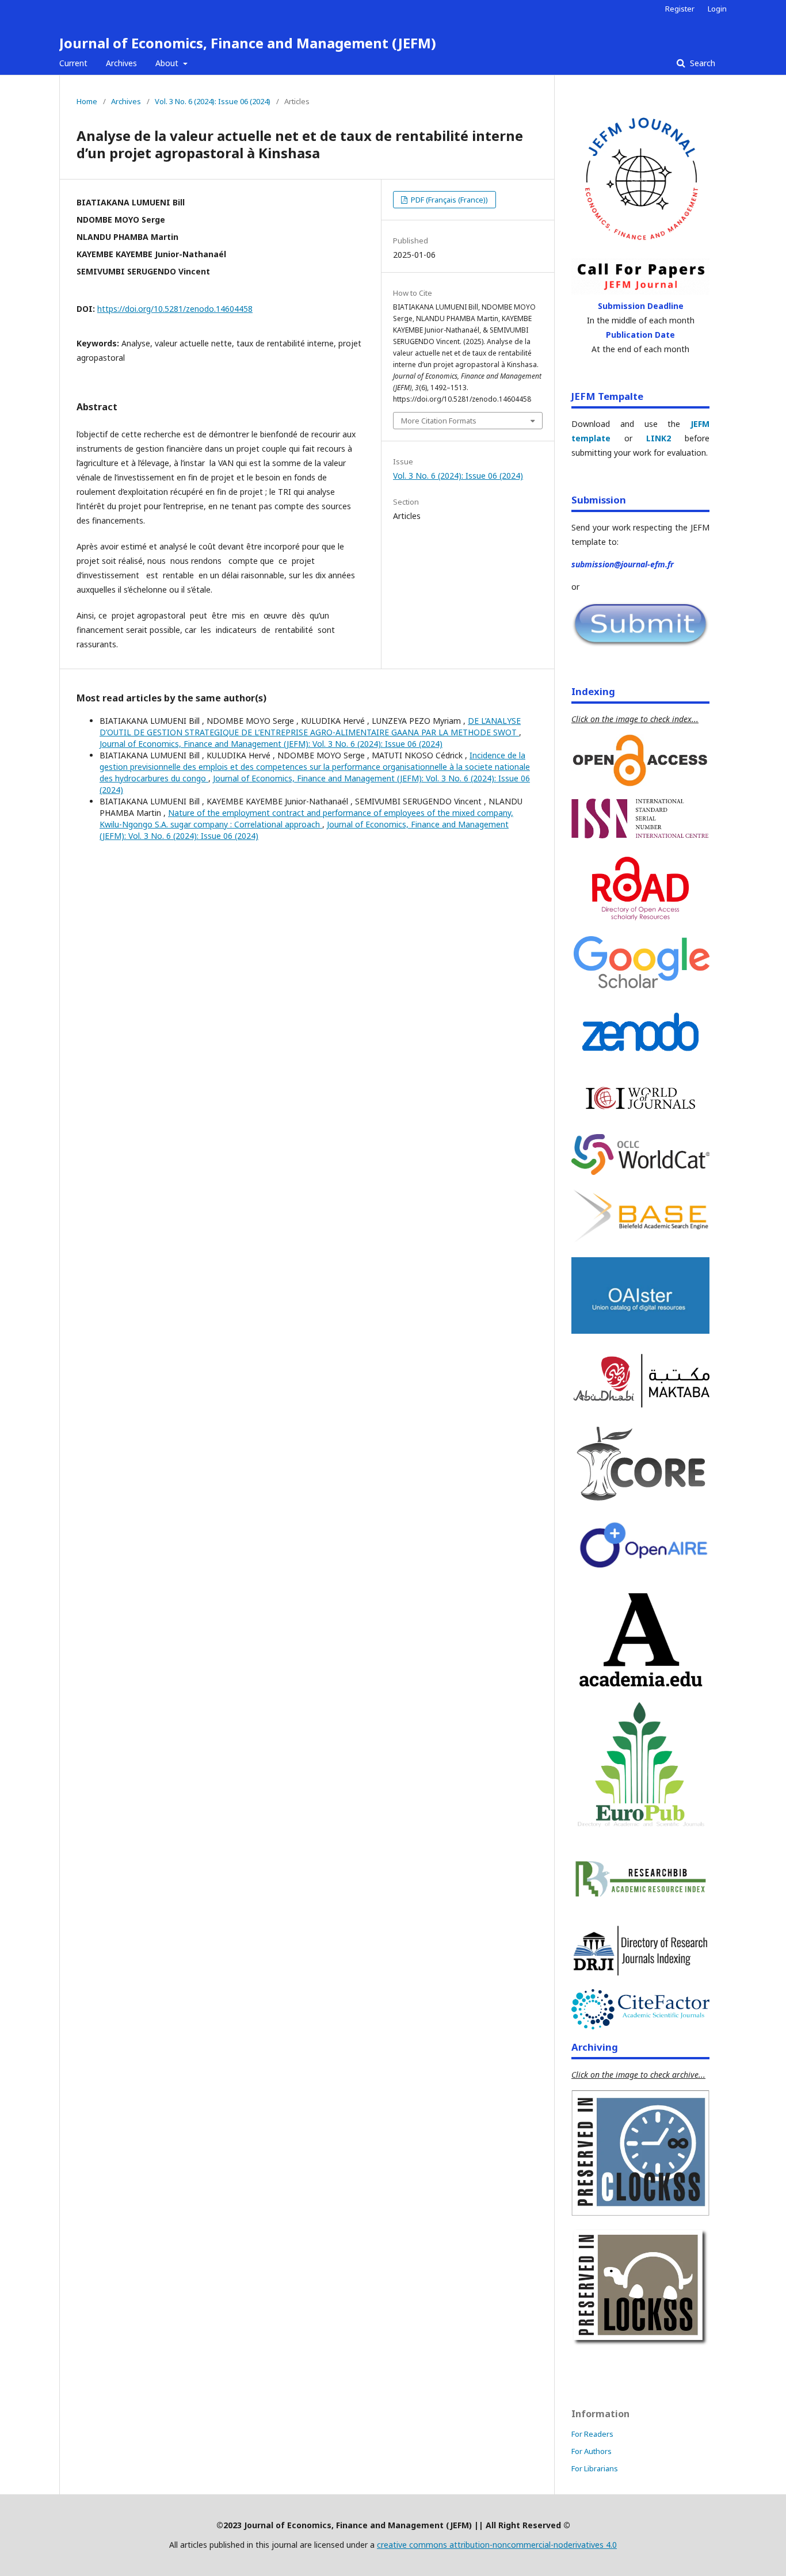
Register (680, 9)
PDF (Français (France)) (449, 200)
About (168, 63)
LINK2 (659, 438)
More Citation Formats (439, 421)
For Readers (592, 2434)
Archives (121, 63)
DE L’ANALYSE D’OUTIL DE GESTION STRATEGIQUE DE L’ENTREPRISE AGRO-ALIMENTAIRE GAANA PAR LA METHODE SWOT (310, 726)
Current (73, 63)
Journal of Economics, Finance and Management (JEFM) (248, 43)
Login (717, 9)
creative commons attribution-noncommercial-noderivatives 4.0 (497, 2545)
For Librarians (595, 2468)
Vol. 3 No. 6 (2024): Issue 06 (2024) (213, 101)
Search (701, 63)
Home (87, 101)
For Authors (592, 2451)
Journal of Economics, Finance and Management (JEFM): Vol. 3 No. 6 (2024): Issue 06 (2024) (271, 744)
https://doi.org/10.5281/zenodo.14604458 (175, 309)
